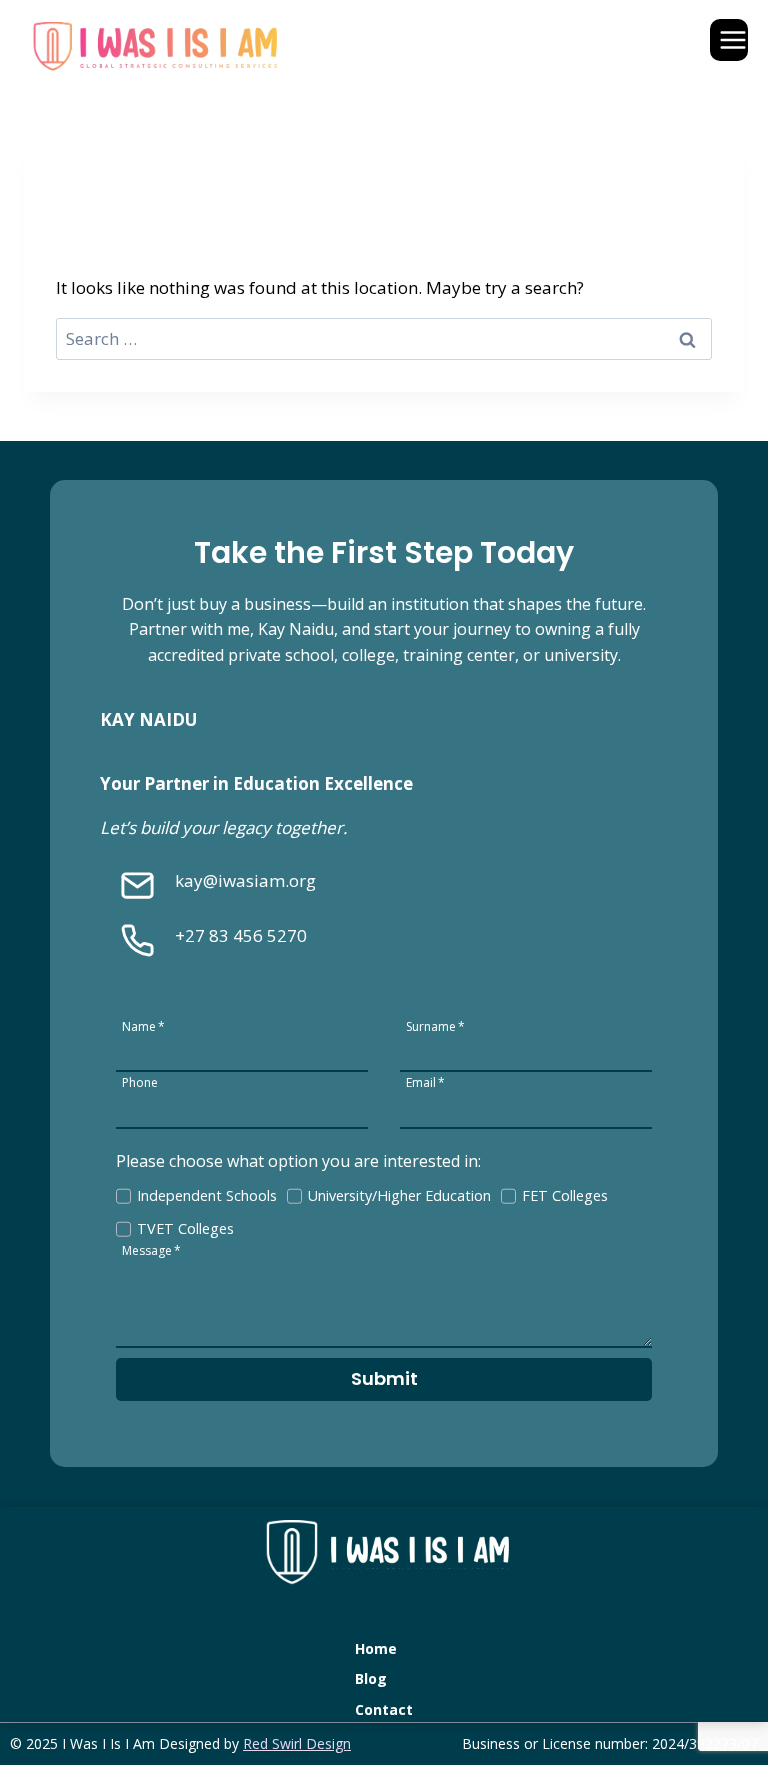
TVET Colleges (185, 1228)
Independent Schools (207, 1195)
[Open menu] (729, 39)
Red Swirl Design (297, 1743)
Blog (371, 1678)
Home (376, 1648)
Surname (435, 1025)
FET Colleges (565, 1195)
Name (143, 1025)
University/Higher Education (399, 1195)
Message (151, 1249)
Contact (384, 1709)
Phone (140, 1081)
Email (425, 1081)
